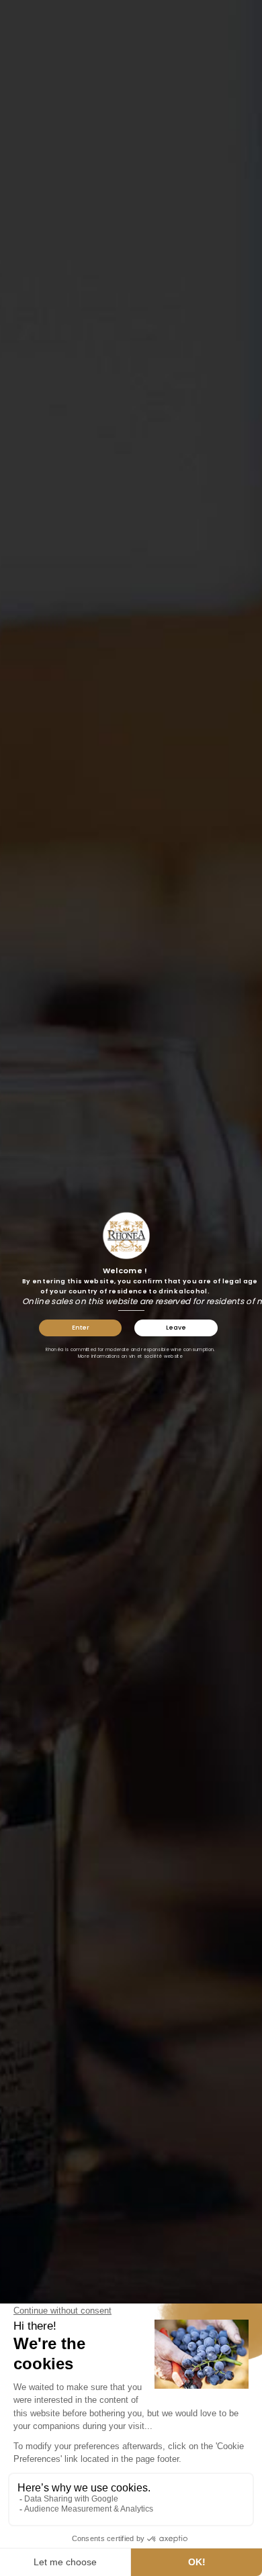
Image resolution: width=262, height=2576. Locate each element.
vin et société (146, 1356)
